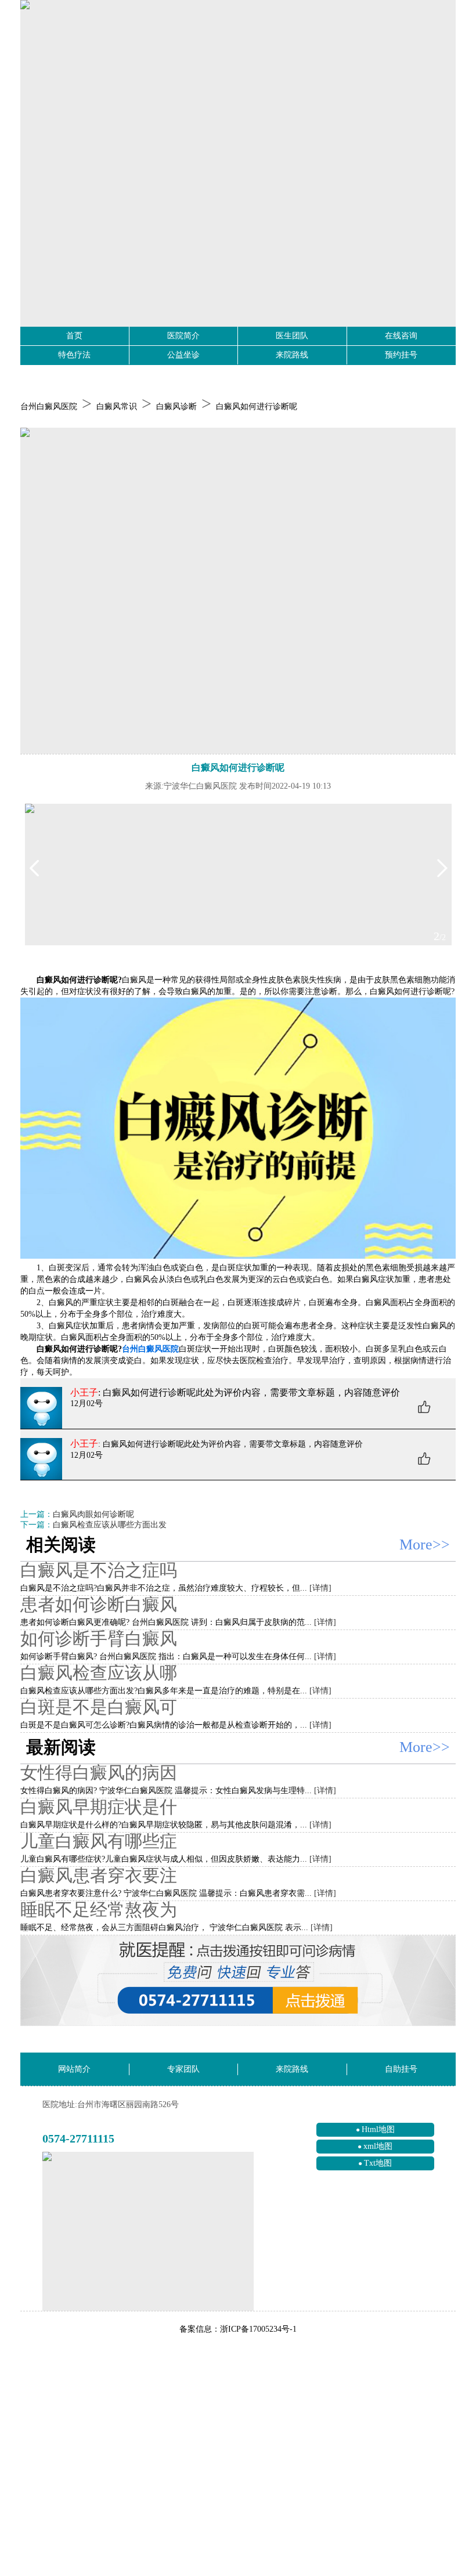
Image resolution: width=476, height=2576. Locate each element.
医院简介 (183, 336)
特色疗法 (74, 355)
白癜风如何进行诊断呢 (257, 407)
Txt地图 (378, 2163)
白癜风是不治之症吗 (99, 1570)
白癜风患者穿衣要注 (99, 1875)
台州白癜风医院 (49, 407)
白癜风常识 (117, 407)
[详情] (320, 1588)
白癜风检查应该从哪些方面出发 (110, 1525)
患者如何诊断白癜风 (99, 1604)
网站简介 (74, 2069)
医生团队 (292, 336)
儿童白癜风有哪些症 (99, 1841)
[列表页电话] (238, 1981)
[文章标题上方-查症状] (238, 591)
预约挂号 (401, 355)
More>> (425, 1544)
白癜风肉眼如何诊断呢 (93, 1514)
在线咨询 (401, 336)
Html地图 (378, 2129)
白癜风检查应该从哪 (99, 1673)
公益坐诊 (183, 355)
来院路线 (292, 355)
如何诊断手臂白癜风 (99, 1639)
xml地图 (378, 2146)
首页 (74, 336)
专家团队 (183, 2069)
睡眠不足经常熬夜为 (99, 1910)
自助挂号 (401, 2069)
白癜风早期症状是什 (99, 1807)
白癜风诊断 (176, 407)
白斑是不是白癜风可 (99, 1707)
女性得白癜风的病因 (99, 1773)
